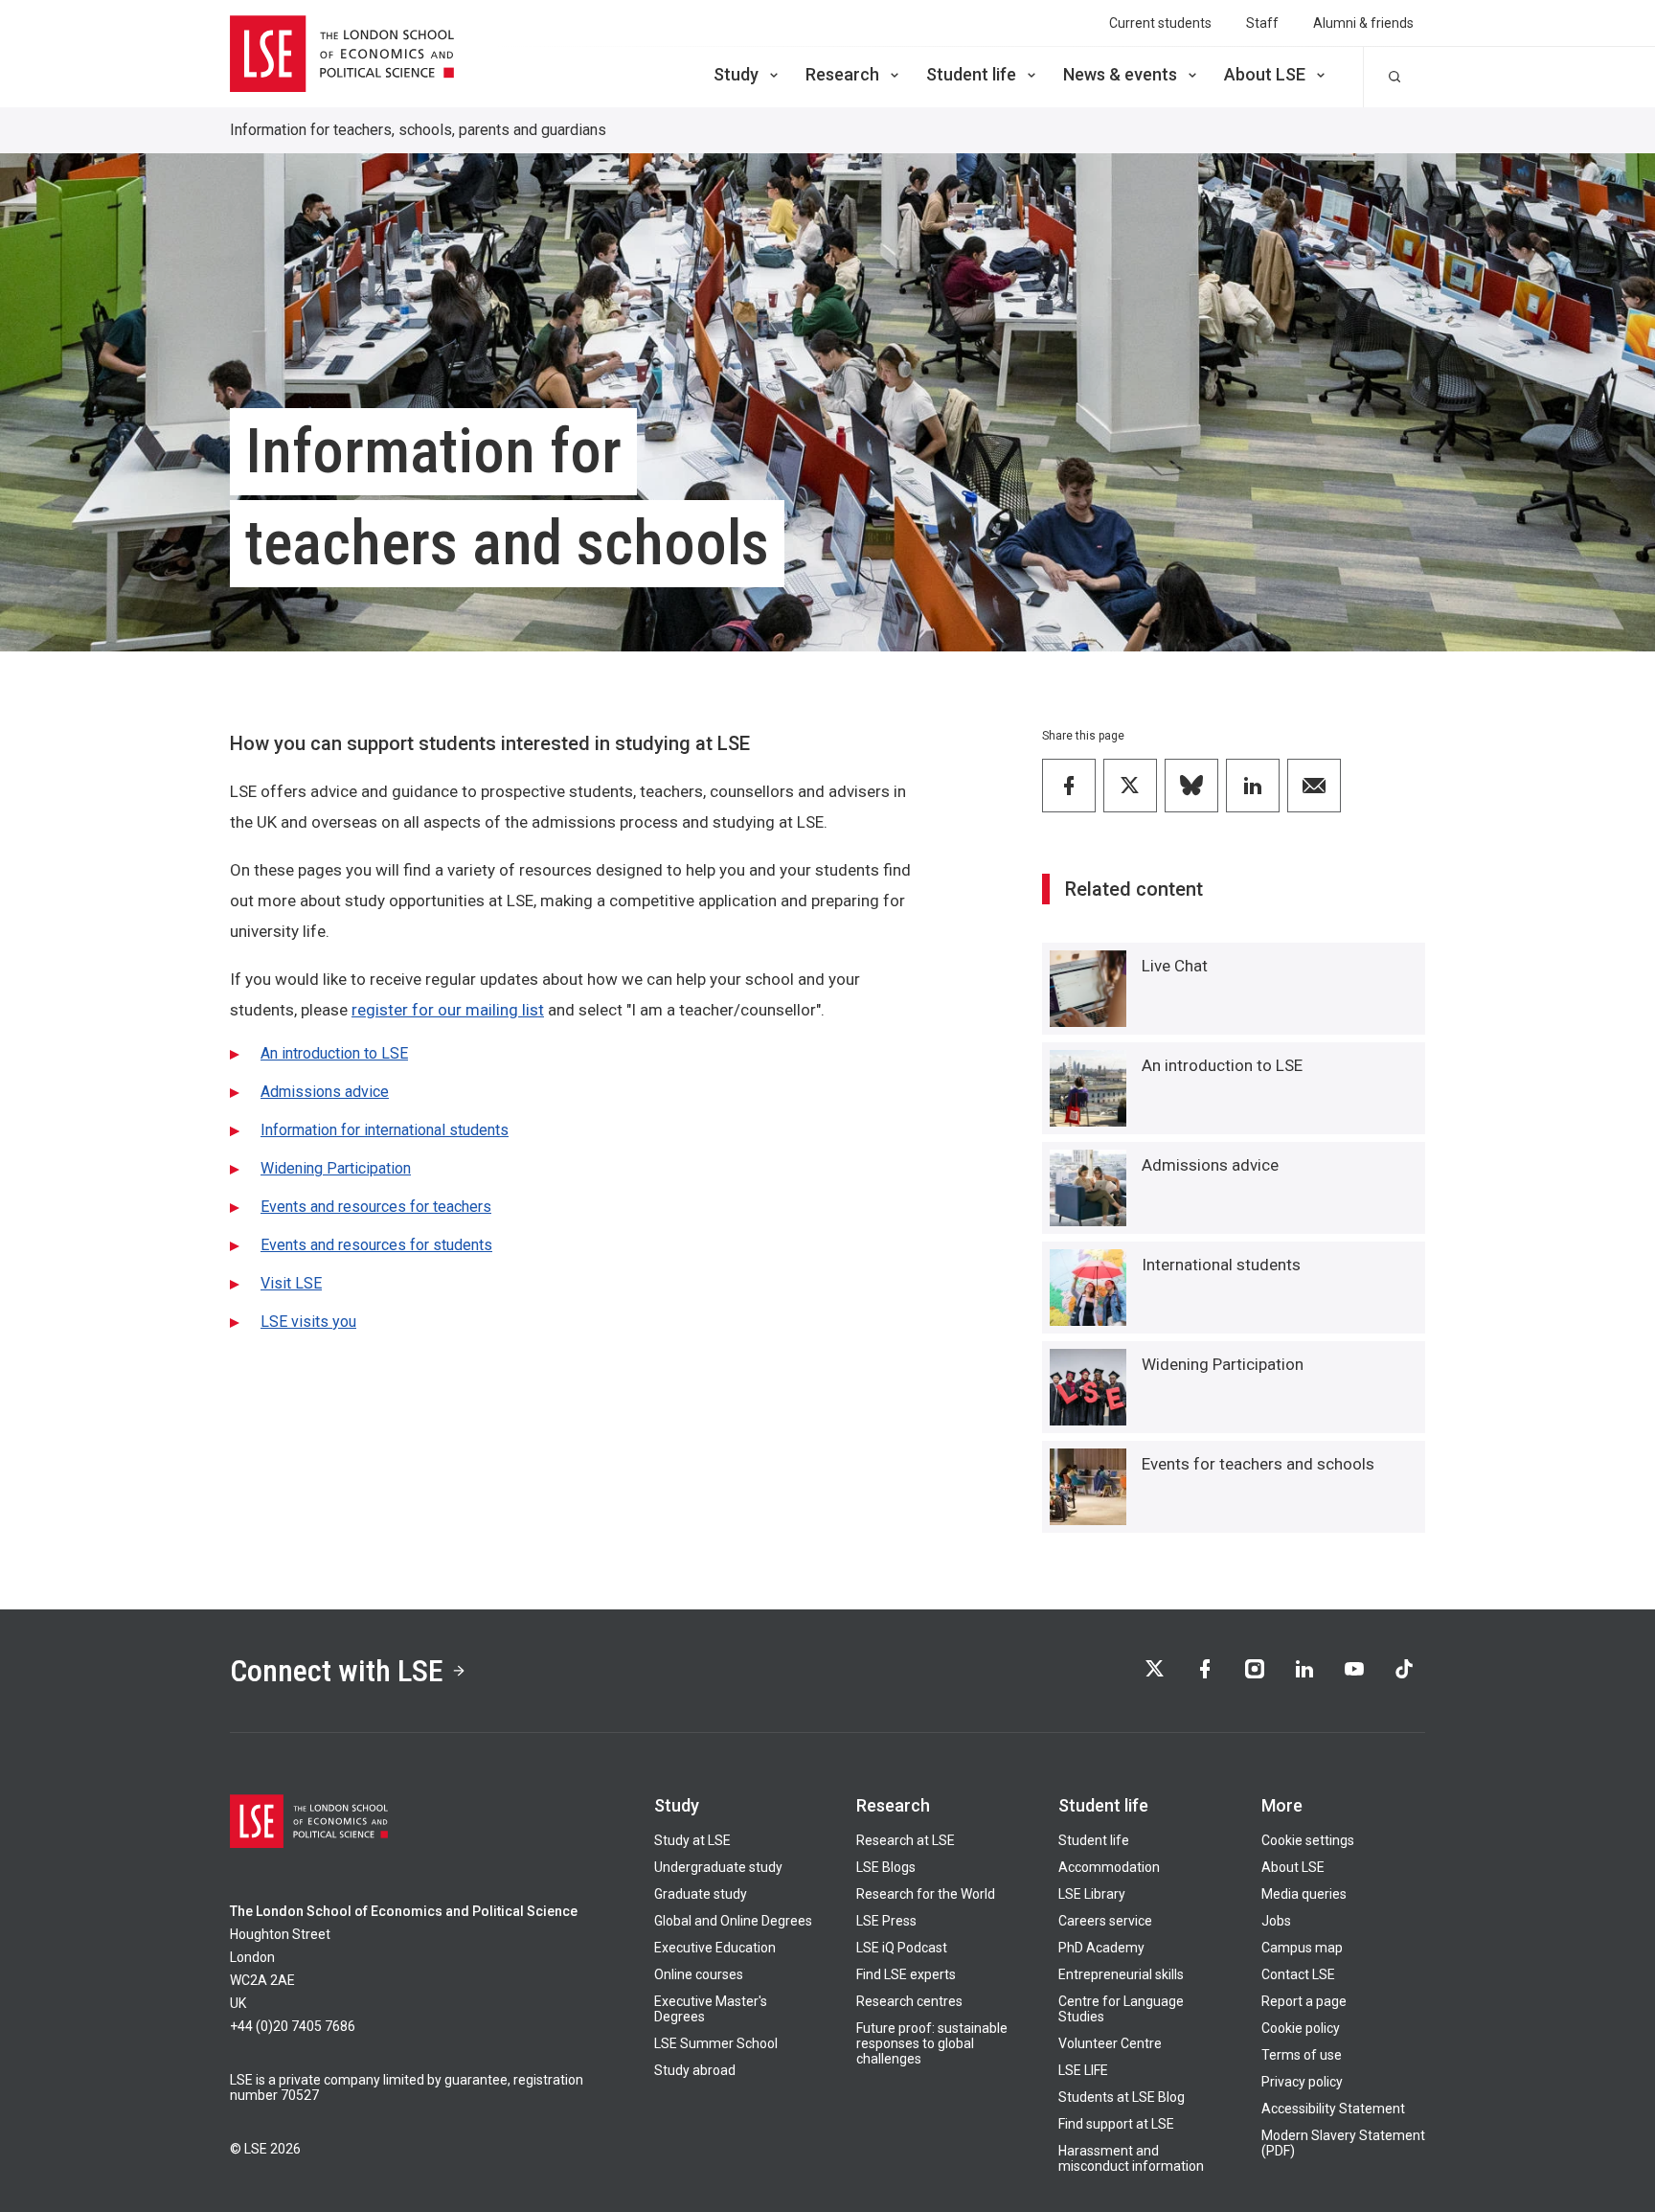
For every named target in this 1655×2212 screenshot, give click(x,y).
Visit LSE (291, 1283)
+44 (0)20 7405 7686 (293, 2026)
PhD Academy (1101, 1948)
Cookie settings (1308, 1840)
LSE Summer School (716, 2043)
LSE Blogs (886, 1867)
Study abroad (695, 2070)
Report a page (1304, 2001)
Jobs (1276, 1921)
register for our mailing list (448, 1010)
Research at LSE (906, 1840)
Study (736, 74)
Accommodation (1109, 1867)
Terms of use (1302, 2055)
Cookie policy (1301, 2028)
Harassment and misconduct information (1131, 2158)
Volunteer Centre (1110, 2043)
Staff (1262, 23)
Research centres (909, 2001)
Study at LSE (692, 1840)
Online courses (699, 1974)
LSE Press (886, 1921)
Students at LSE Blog (1122, 2097)
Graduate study (701, 1894)
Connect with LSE (337, 1671)
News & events (1120, 74)
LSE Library (1092, 1894)
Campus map (1302, 1948)
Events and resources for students (376, 1245)
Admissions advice (325, 1092)
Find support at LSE (1116, 2124)
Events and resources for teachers (376, 1207)
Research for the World (926, 1894)
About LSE (1265, 74)
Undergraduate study (718, 1867)
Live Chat (1175, 966)
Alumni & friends (1363, 23)
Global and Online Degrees (733, 1921)
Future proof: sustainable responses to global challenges (932, 2043)
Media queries (1304, 1894)
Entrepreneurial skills (1121, 1974)
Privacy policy (1302, 2082)
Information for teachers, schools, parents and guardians (418, 130)
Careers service (1105, 1921)
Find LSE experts (906, 1974)
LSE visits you (308, 1322)
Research (842, 74)
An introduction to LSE (334, 1053)
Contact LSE (1298, 1974)
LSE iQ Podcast (902, 1948)
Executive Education (715, 1948)
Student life (971, 74)
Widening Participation (336, 1168)
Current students (1160, 23)
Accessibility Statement (1333, 2109)
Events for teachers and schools (1258, 1464)
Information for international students (385, 1130)
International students (1221, 1265)
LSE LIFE (1083, 2070)
